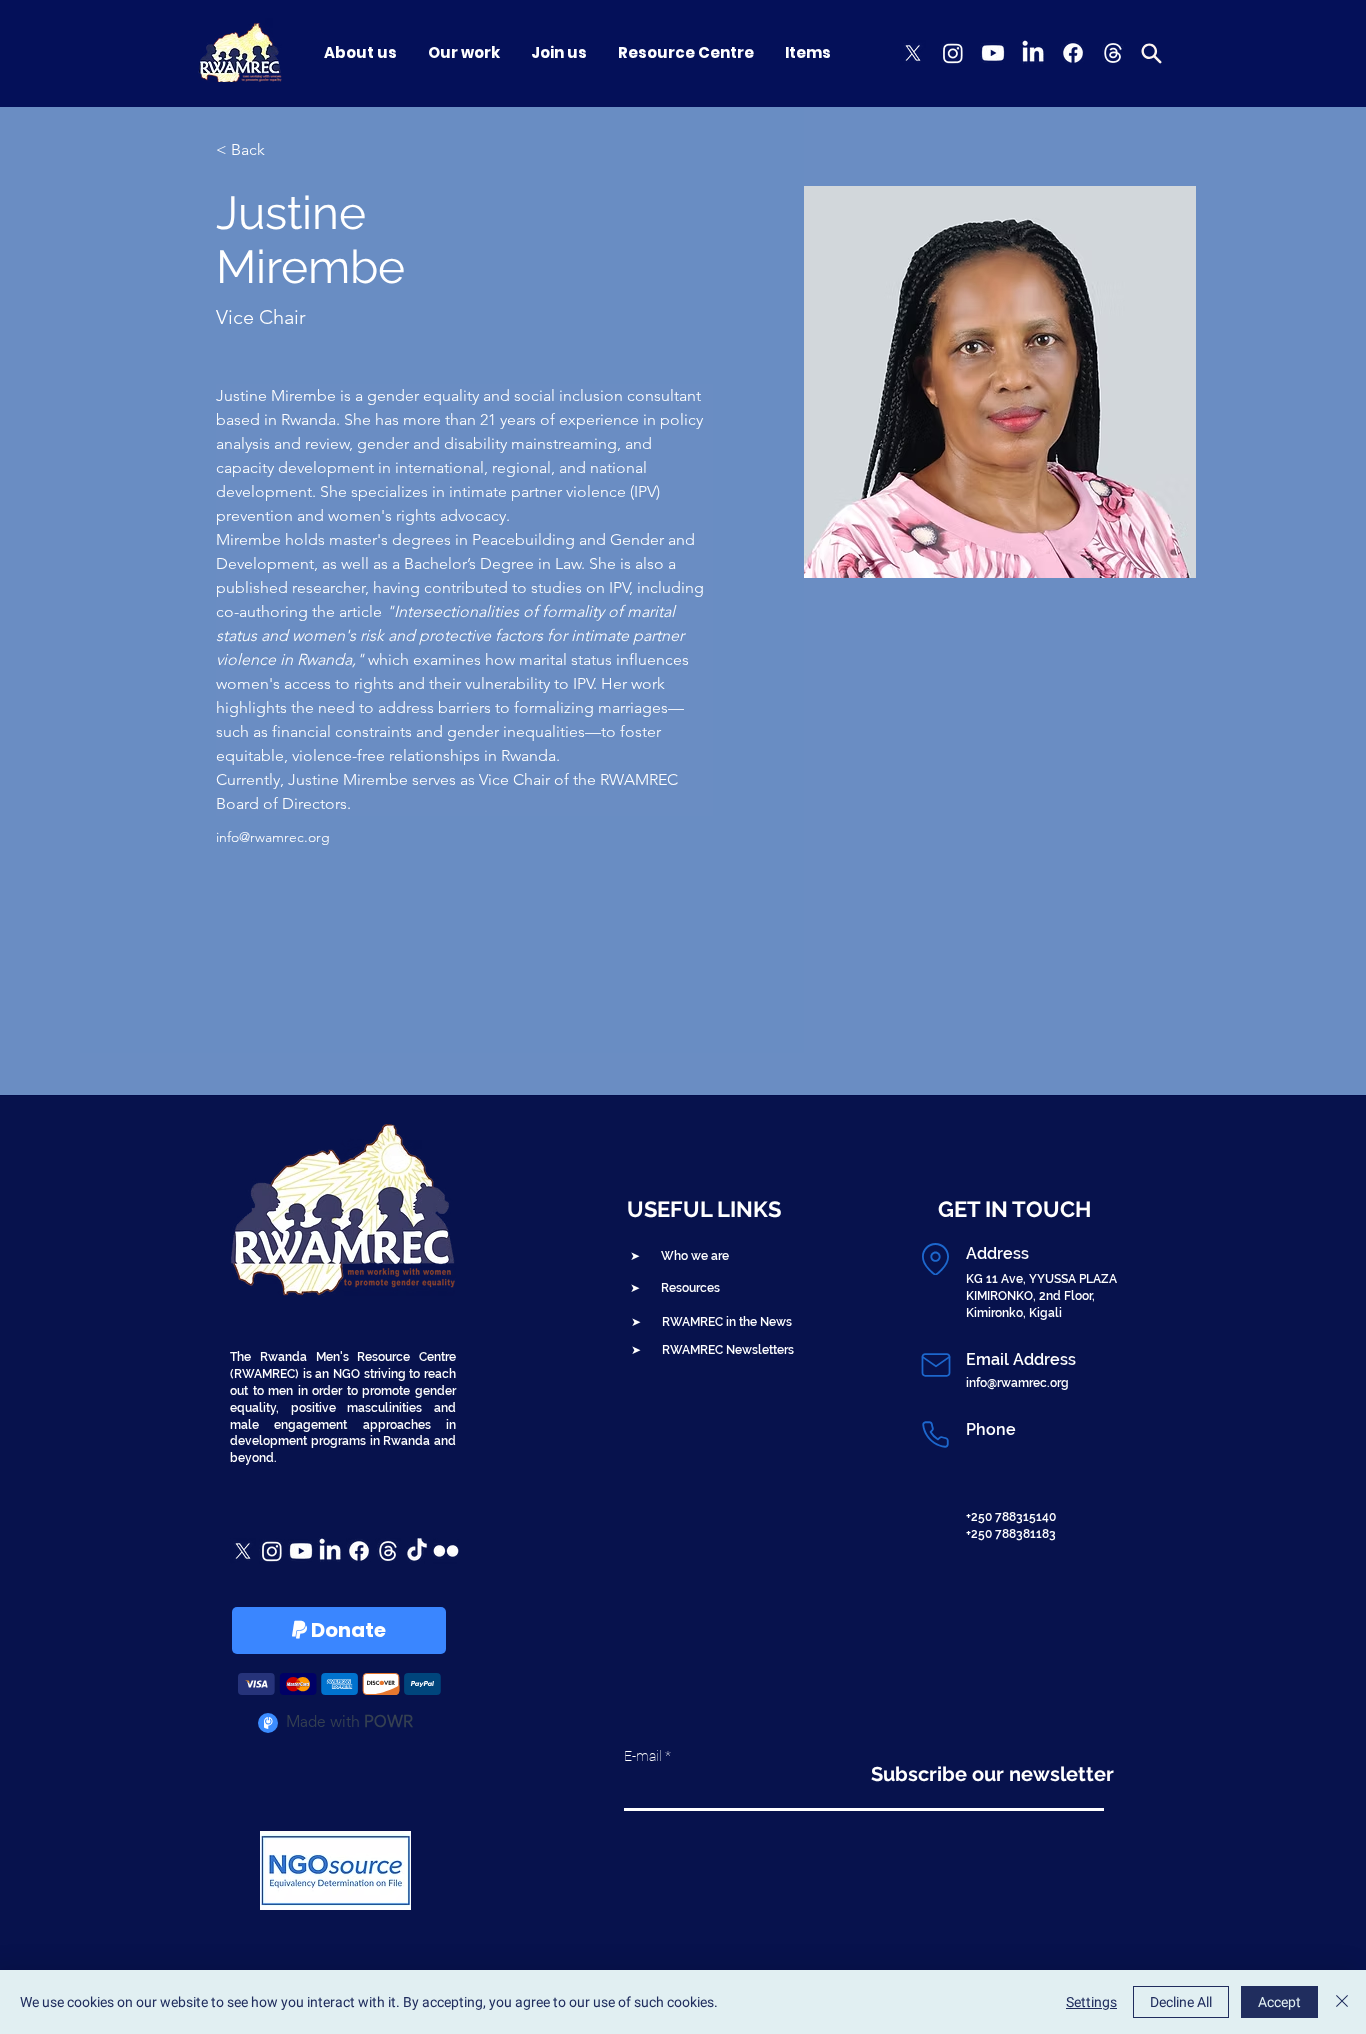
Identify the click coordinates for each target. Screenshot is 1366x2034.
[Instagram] (953, 53)
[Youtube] (993, 53)
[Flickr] (446, 1551)
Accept (1279, 2002)
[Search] (1151, 53)
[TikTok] (417, 1551)
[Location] (935, 1259)
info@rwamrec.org (273, 837)
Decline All (1181, 2002)
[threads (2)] (1113, 53)
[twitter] (913, 53)
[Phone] (935, 1435)
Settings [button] (1091, 2002)
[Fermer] (1342, 2002)
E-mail (643, 1756)
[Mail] (935, 1365)
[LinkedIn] (1033, 53)
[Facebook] (1073, 53)
